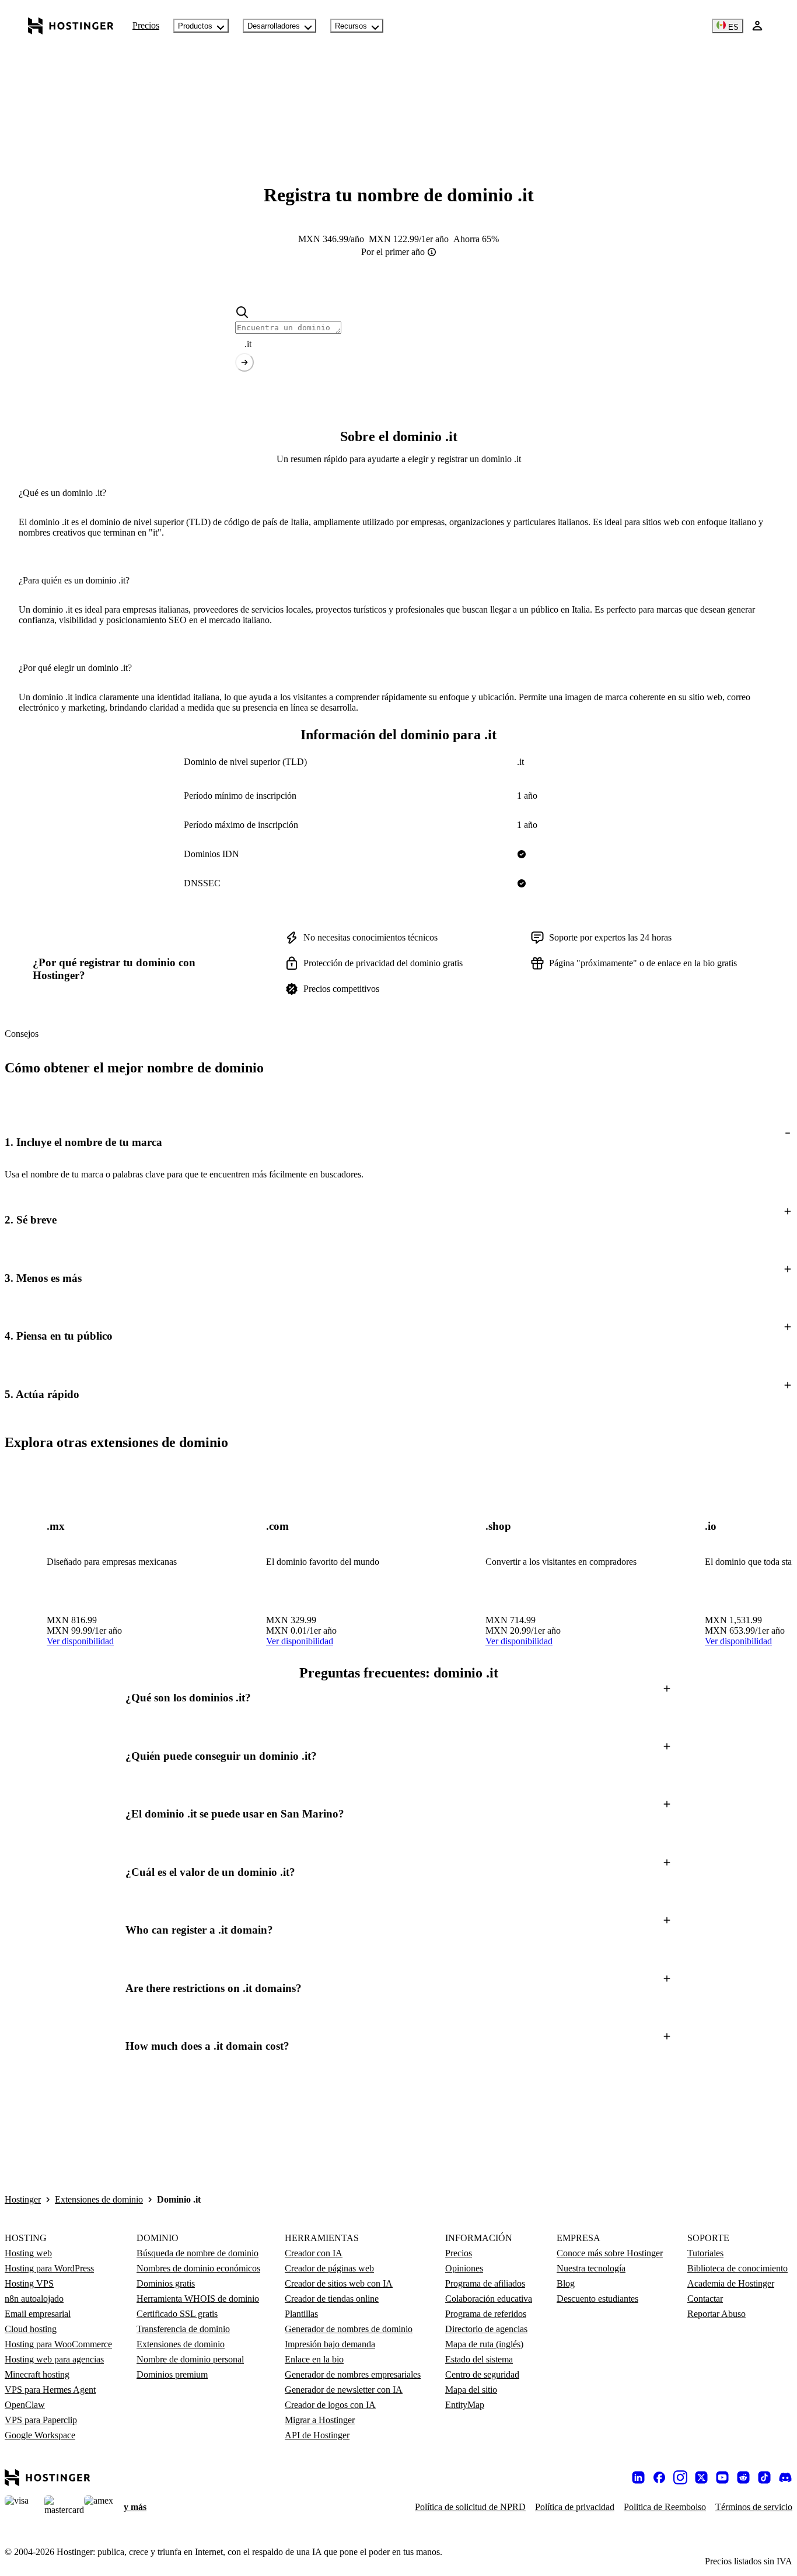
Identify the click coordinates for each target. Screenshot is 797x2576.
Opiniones (464, 2268)
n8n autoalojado (34, 2299)
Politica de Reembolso (665, 2507)
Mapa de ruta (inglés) (484, 2344)
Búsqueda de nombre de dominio (197, 2253)
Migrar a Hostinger (320, 2420)
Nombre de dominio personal (190, 2359)
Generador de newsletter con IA (344, 2390)
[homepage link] (71, 26)
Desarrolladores (274, 26)
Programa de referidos (486, 2314)
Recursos (351, 26)
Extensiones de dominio (99, 2199)
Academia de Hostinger (731, 2283)
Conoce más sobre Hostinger (610, 2253)
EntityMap (465, 2405)
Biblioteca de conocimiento (737, 2268)
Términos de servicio (754, 2507)
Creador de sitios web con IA (339, 2283)
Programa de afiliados (485, 2283)
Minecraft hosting (37, 2374)
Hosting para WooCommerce (58, 2344)
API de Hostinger (317, 2435)
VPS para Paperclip (41, 2420)
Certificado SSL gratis (177, 2314)
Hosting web (28, 2253)
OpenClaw (25, 2405)
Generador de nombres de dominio (349, 2329)
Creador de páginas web (329, 2268)
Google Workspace (40, 2435)
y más (135, 2507)
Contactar (705, 2299)
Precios (146, 25)
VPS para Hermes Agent (50, 2390)
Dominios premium (172, 2374)
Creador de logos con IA (330, 2405)
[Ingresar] (757, 26)
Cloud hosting (31, 2329)
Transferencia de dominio (183, 2329)
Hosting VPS (29, 2283)
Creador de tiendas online (332, 2299)
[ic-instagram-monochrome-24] (680, 2477)
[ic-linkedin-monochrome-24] (638, 2477)
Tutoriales (705, 2253)
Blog (566, 2283)
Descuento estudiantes (597, 2299)
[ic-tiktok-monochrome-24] (764, 2477)
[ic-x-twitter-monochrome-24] (701, 2477)
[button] (398, 1142)
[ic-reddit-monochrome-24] (743, 2477)
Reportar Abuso (716, 2314)
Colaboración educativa (489, 2299)
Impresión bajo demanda (330, 2344)
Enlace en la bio (314, 2359)
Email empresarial (38, 2314)
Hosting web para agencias (54, 2359)
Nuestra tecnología (591, 2268)
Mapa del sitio (471, 2390)
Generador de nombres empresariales (353, 2374)
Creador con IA (314, 2253)
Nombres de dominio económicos (198, 2268)
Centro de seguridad (482, 2374)
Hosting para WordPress (49, 2268)
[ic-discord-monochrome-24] (785, 2477)
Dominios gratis (166, 2283)
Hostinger (23, 2199)
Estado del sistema (479, 2359)
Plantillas (301, 2314)
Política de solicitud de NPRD (470, 2507)
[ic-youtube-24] (722, 2477)
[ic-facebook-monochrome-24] (659, 2477)
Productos (195, 26)
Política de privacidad (575, 2507)
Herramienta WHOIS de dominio (198, 2299)
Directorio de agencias (486, 2329)
